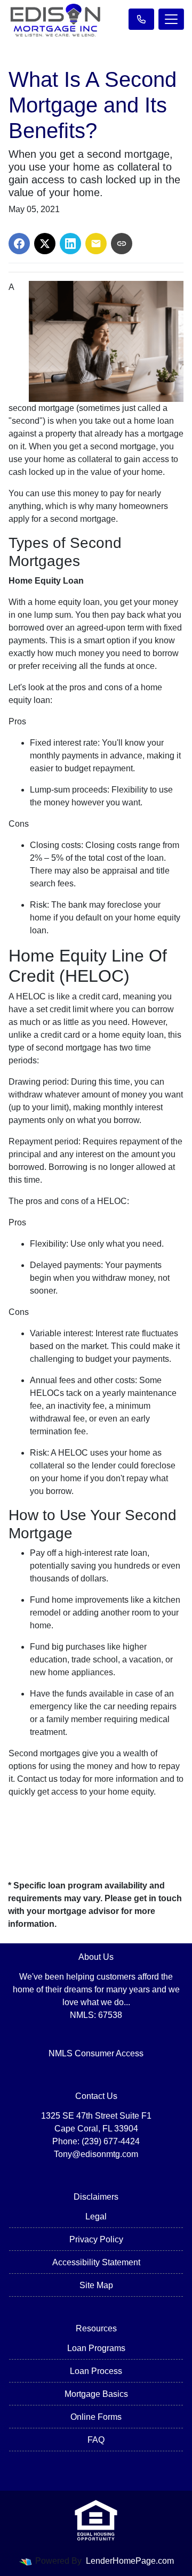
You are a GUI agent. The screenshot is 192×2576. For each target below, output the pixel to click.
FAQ (96, 2440)
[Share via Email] (96, 244)
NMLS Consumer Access (96, 2053)
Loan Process (96, 2371)
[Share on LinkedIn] (70, 244)
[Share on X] (45, 244)
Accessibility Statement (96, 2262)
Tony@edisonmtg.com (96, 2154)
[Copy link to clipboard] (122, 244)
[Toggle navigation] (171, 19)
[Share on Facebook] (19, 244)
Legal (96, 2216)
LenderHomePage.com (130, 2561)
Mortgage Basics (96, 2394)
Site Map (96, 2285)
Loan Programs (96, 2348)
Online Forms (96, 2417)
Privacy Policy (96, 2239)
